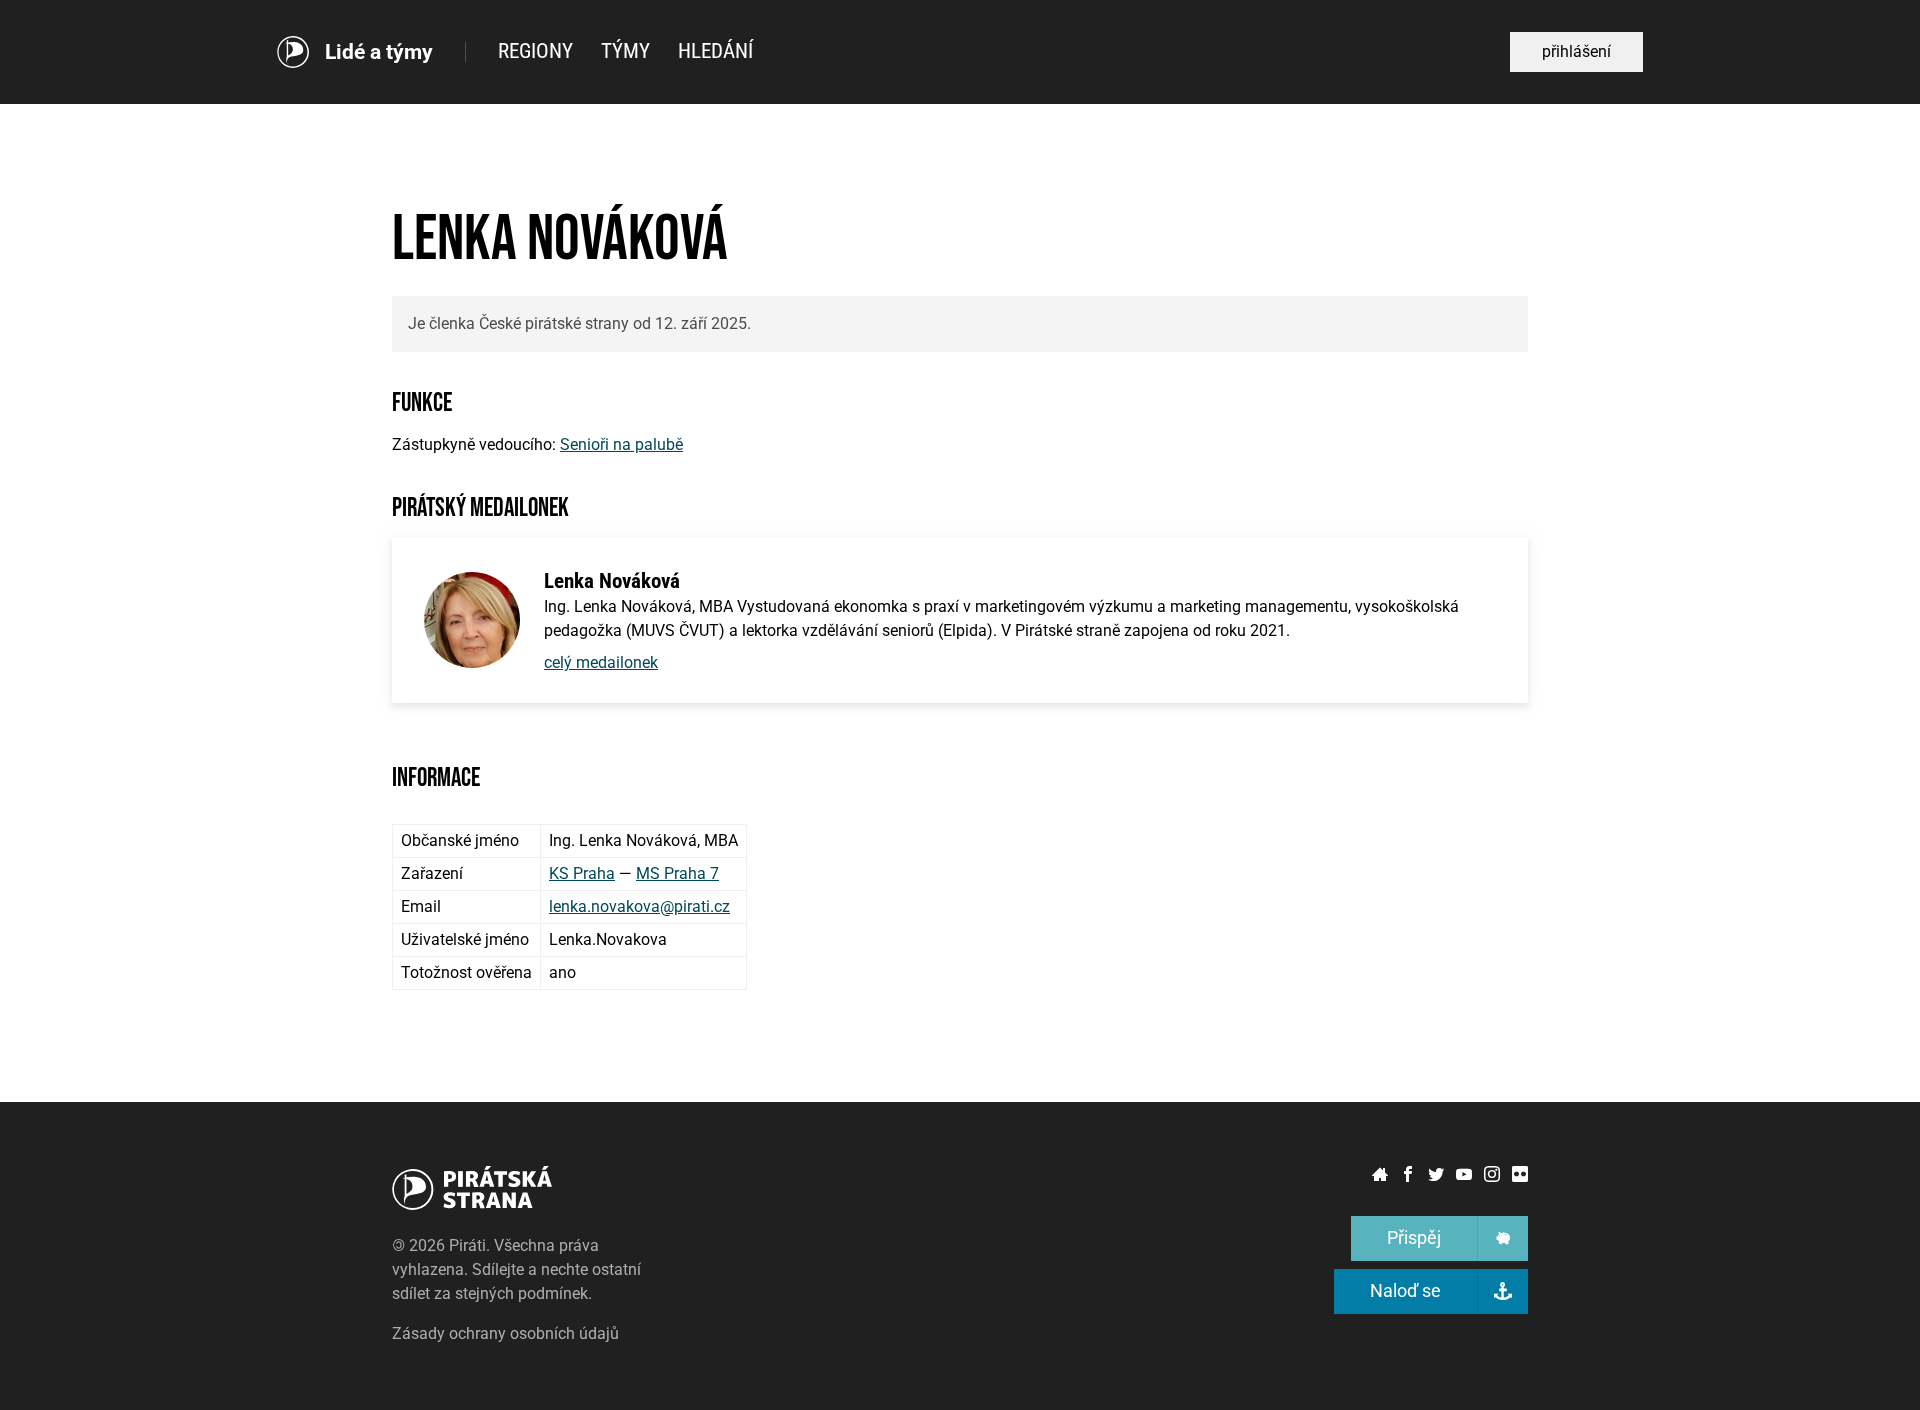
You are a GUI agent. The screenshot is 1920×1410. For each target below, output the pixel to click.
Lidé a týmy (379, 52)
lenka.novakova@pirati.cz (639, 906)
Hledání (715, 51)
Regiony (535, 51)
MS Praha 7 (677, 873)
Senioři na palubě (621, 444)
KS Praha (582, 873)
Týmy (625, 51)
